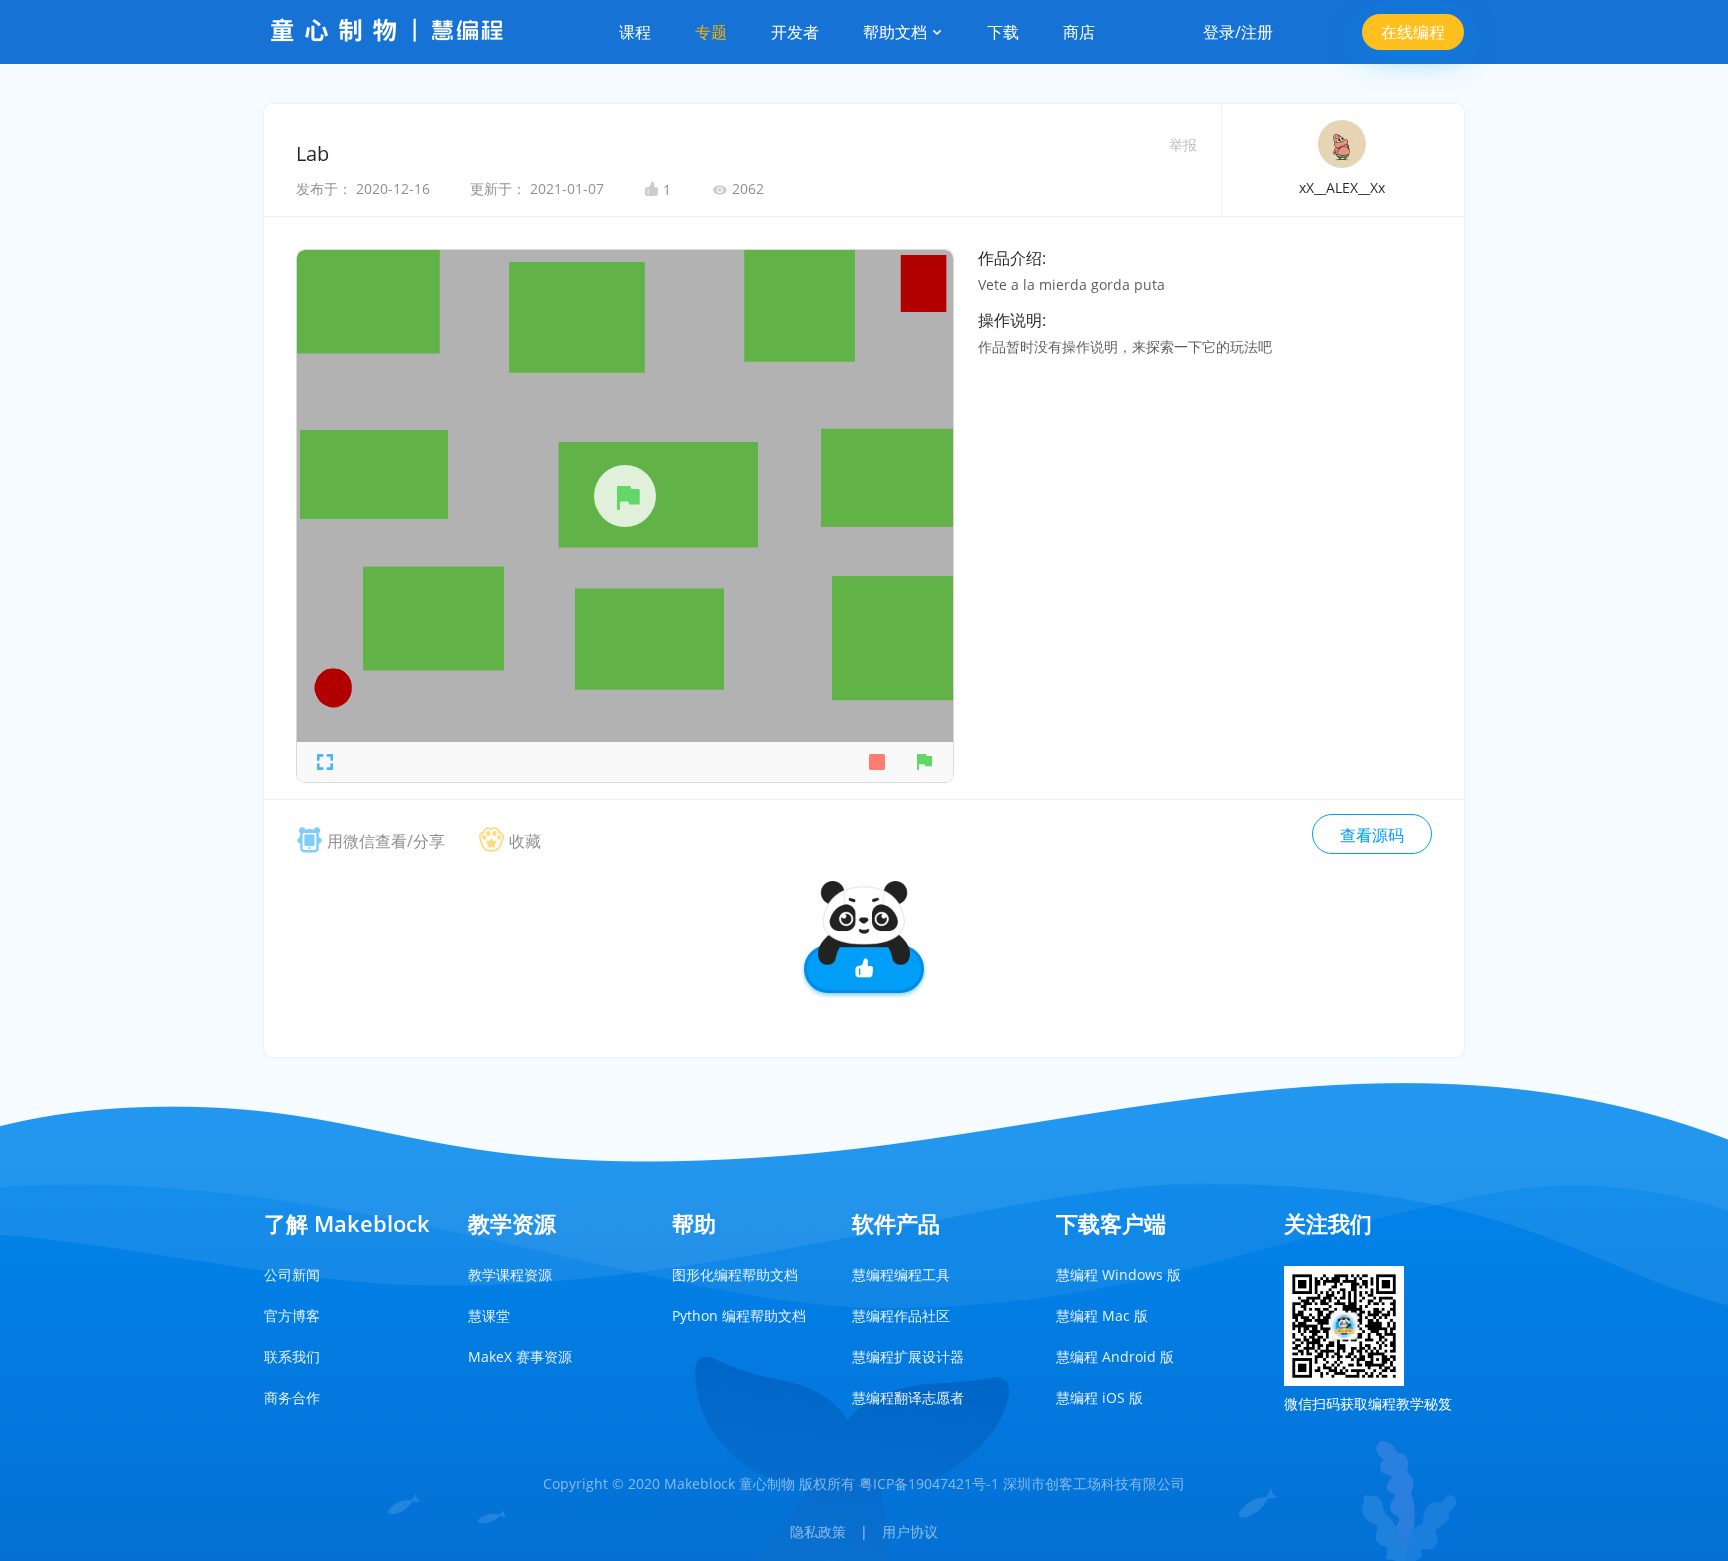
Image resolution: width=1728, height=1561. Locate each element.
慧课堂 (489, 1315)
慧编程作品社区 (901, 1315)
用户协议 (910, 1531)
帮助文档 (897, 32)
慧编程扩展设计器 (908, 1356)
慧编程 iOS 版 (1099, 1397)
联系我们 (292, 1356)
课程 (635, 32)
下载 (1003, 32)
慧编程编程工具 (901, 1274)
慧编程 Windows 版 (1118, 1274)
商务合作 (292, 1397)
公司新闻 (292, 1274)
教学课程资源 (510, 1274)
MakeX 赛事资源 (520, 1356)
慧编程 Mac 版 (1102, 1315)
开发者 (795, 32)
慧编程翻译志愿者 (908, 1397)
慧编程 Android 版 (1115, 1356)
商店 (1079, 32)
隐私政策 (818, 1531)
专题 (711, 32)
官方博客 (292, 1315)
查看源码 (1372, 835)
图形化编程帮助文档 (735, 1274)
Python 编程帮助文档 (739, 1315)
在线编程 (1413, 32)
